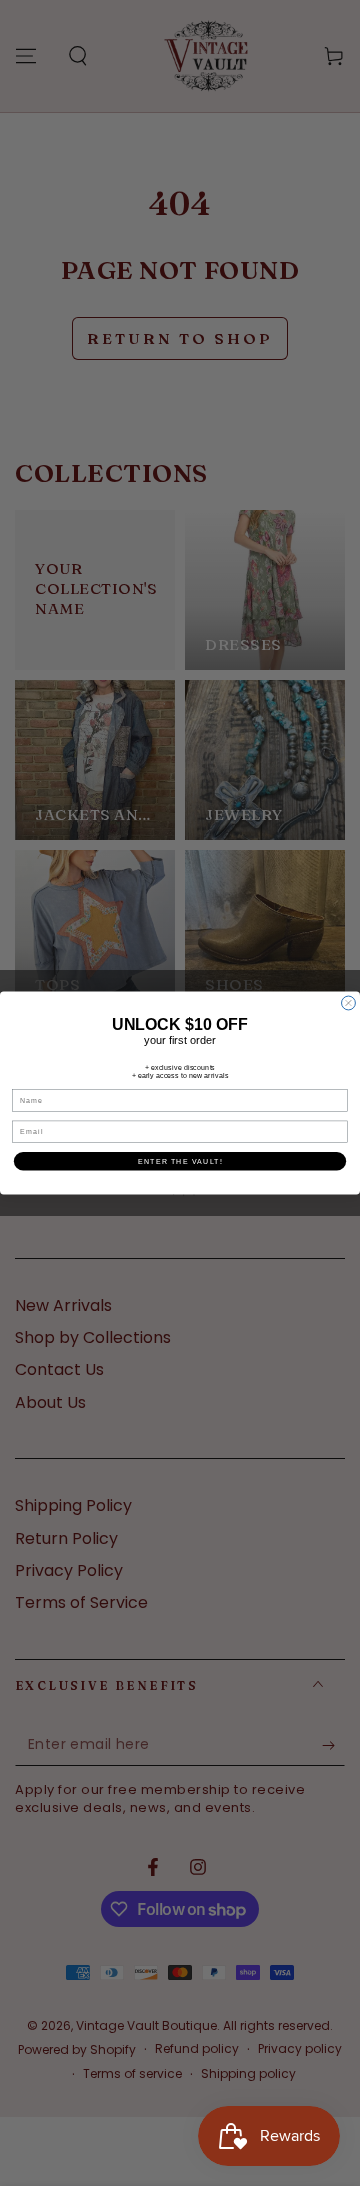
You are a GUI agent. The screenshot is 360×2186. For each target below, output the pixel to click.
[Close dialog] (349, 1003)
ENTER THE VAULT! (180, 1161)
